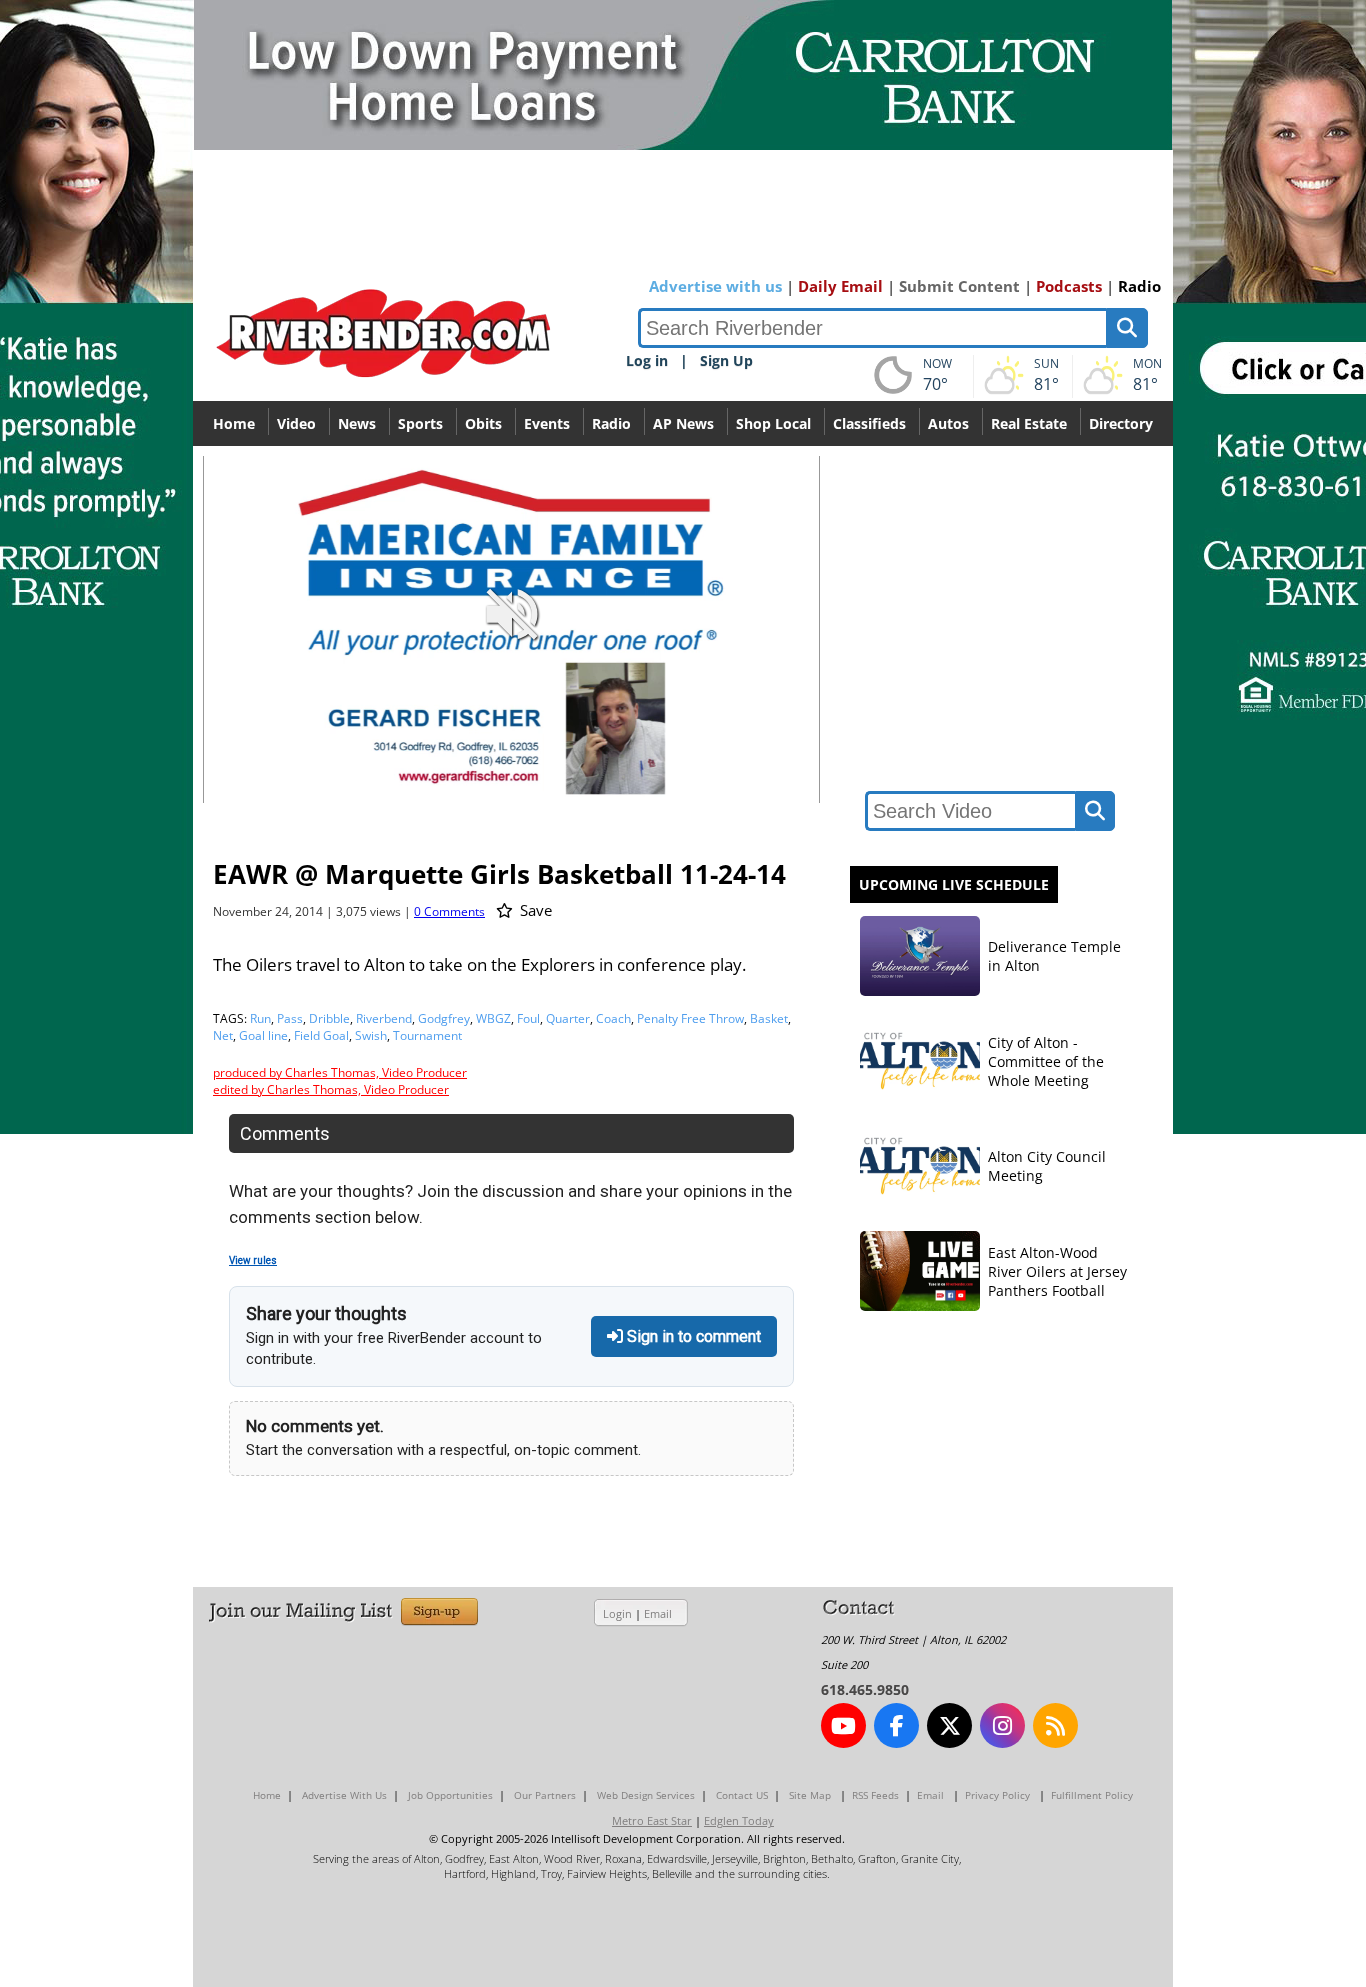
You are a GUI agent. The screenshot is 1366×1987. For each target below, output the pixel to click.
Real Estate (1029, 423)
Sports (420, 423)
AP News (683, 423)
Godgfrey (444, 1018)
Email (658, 1613)
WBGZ (493, 1018)
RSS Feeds (875, 1795)
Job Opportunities (450, 1795)
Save (534, 910)
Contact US (742, 1795)
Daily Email (840, 286)
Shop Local (773, 423)
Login (617, 1613)
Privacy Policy (997, 1795)
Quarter (568, 1018)
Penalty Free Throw (690, 1018)
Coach (613, 1018)
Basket (769, 1018)
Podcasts (1069, 286)
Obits (483, 423)
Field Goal (321, 1035)
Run (260, 1018)
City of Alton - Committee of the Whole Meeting (1046, 1061)
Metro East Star (652, 1820)
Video (296, 423)
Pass (290, 1018)
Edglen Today (739, 1820)
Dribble (329, 1018)
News (357, 423)
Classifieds (869, 423)
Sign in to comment (692, 1336)
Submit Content (959, 286)
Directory (1121, 423)
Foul (528, 1018)
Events (547, 423)
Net (223, 1035)
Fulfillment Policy (1092, 1795)
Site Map (810, 1795)
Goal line (263, 1035)
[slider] (511, 753)
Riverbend (384, 1018)
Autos (948, 423)
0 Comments (449, 911)
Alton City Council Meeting (1047, 1166)
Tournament (427, 1035)
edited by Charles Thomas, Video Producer (331, 1089)
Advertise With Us (344, 1795)
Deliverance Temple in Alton (1054, 956)
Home (234, 423)
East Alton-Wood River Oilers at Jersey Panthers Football (1057, 1271)
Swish (371, 1035)
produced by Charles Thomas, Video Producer (340, 1072)
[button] (716, 785)
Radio (1139, 286)
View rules (253, 1260)
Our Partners (545, 1795)
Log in (647, 360)
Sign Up (726, 360)
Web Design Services (646, 1795)
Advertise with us (715, 286)
